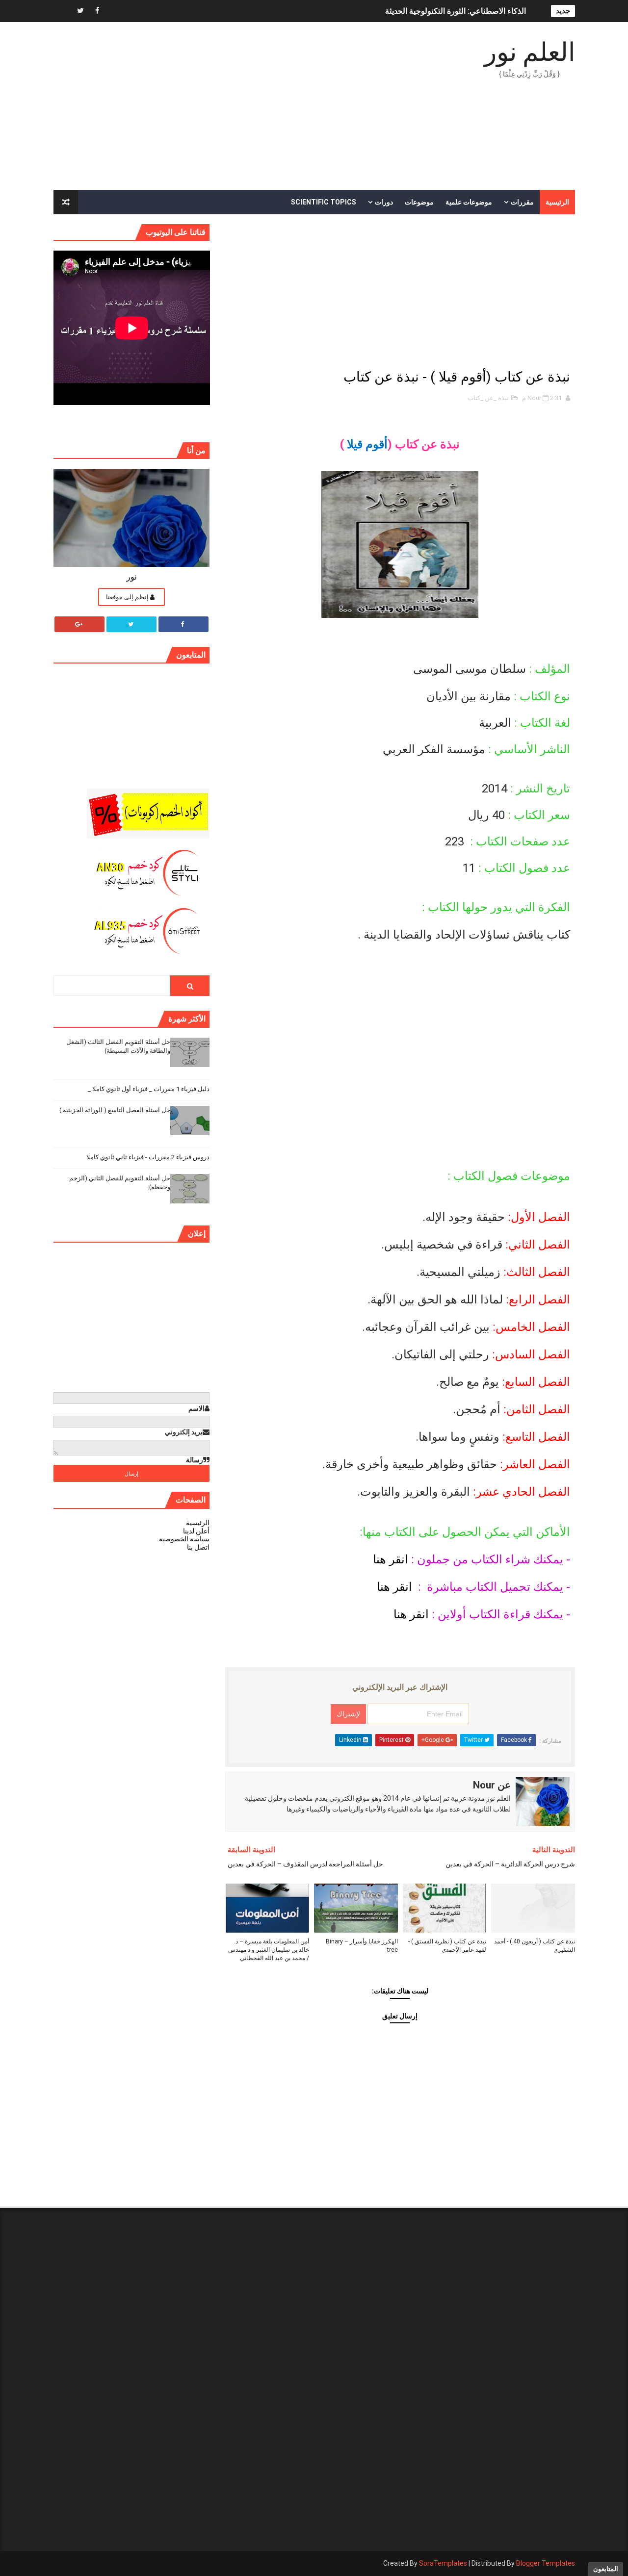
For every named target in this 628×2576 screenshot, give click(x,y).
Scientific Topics (324, 202)
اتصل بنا (198, 1547)
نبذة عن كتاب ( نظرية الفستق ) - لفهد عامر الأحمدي (447, 1946)
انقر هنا (389, 1559)
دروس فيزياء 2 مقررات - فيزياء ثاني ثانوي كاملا (148, 1157)
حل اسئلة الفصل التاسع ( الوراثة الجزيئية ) (115, 1110)
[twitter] (80, 11)
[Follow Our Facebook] (183, 624)
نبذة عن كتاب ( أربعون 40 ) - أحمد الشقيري (535, 1946)
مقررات (522, 202)
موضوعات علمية (469, 202)
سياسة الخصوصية (184, 1539)
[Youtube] (63, 11)
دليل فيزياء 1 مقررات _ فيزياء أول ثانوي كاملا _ (149, 1089)
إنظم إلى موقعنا (128, 597)
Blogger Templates (546, 2563)
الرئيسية (557, 202)
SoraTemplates (443, 2563)
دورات (384, 202)
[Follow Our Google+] (79, 624)
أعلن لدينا (196, 1531)
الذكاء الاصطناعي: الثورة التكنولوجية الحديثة (456, 11)
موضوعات (419, 202)
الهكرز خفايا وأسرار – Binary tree (362, 1946)
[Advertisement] (233, 106)
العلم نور (530, 52)
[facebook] (98, 11)
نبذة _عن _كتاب (488, 398)
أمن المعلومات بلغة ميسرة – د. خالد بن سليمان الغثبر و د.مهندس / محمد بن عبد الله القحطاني (269, 1950)
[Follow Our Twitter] (131, 624)
